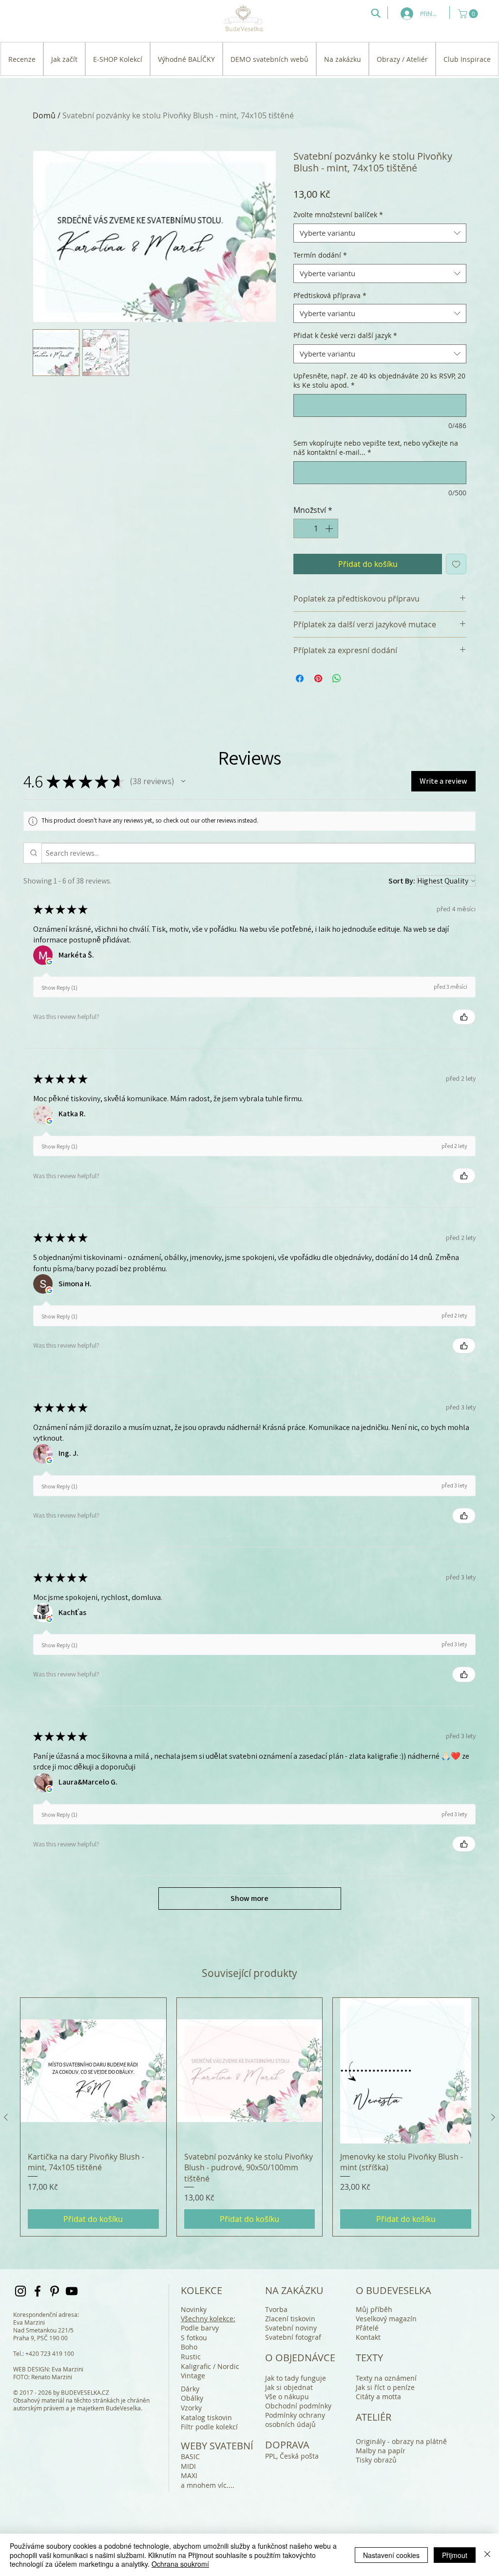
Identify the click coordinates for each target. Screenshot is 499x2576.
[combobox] (380, 233)
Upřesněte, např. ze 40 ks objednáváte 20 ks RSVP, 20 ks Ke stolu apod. (379, 381)
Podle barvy (200, 2328)
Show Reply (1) (59, 987)
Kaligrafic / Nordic (210, 2366)
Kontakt (368, 2337)
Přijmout (455, 2555)
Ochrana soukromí (180, 2564)
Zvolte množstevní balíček (338, 215)
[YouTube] (72, 2291)
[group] (249, 2117)
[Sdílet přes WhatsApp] (337, 678)
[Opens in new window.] (49, 961)
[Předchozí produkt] (6, 2117)
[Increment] (330, 528)
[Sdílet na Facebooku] (300, 678)
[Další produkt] (493, 2117)
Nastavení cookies (391, 2555)
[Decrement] (302, 528)
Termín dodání (320, 255)
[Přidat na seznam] (456, 564)
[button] (469, 14)
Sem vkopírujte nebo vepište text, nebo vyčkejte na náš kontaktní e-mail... (376, 448)
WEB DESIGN (31, 2369)
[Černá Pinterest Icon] (55, 2291)
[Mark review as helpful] (464, 1017)
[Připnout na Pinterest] (318, 678)
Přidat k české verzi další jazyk (345, 335)
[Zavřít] (487, 2555)
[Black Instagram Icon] (20, 2291)
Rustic (191, 2357)
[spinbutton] (316, 528)
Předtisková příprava (330, 295)
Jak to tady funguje (296, 2378)
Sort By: (402, 881)
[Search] (376, 13)
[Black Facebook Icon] (38, 2291)
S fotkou (194, 2338)
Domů (44, 115)
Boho (189, 2347)
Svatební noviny (291, 2328)
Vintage (193, 2376)
